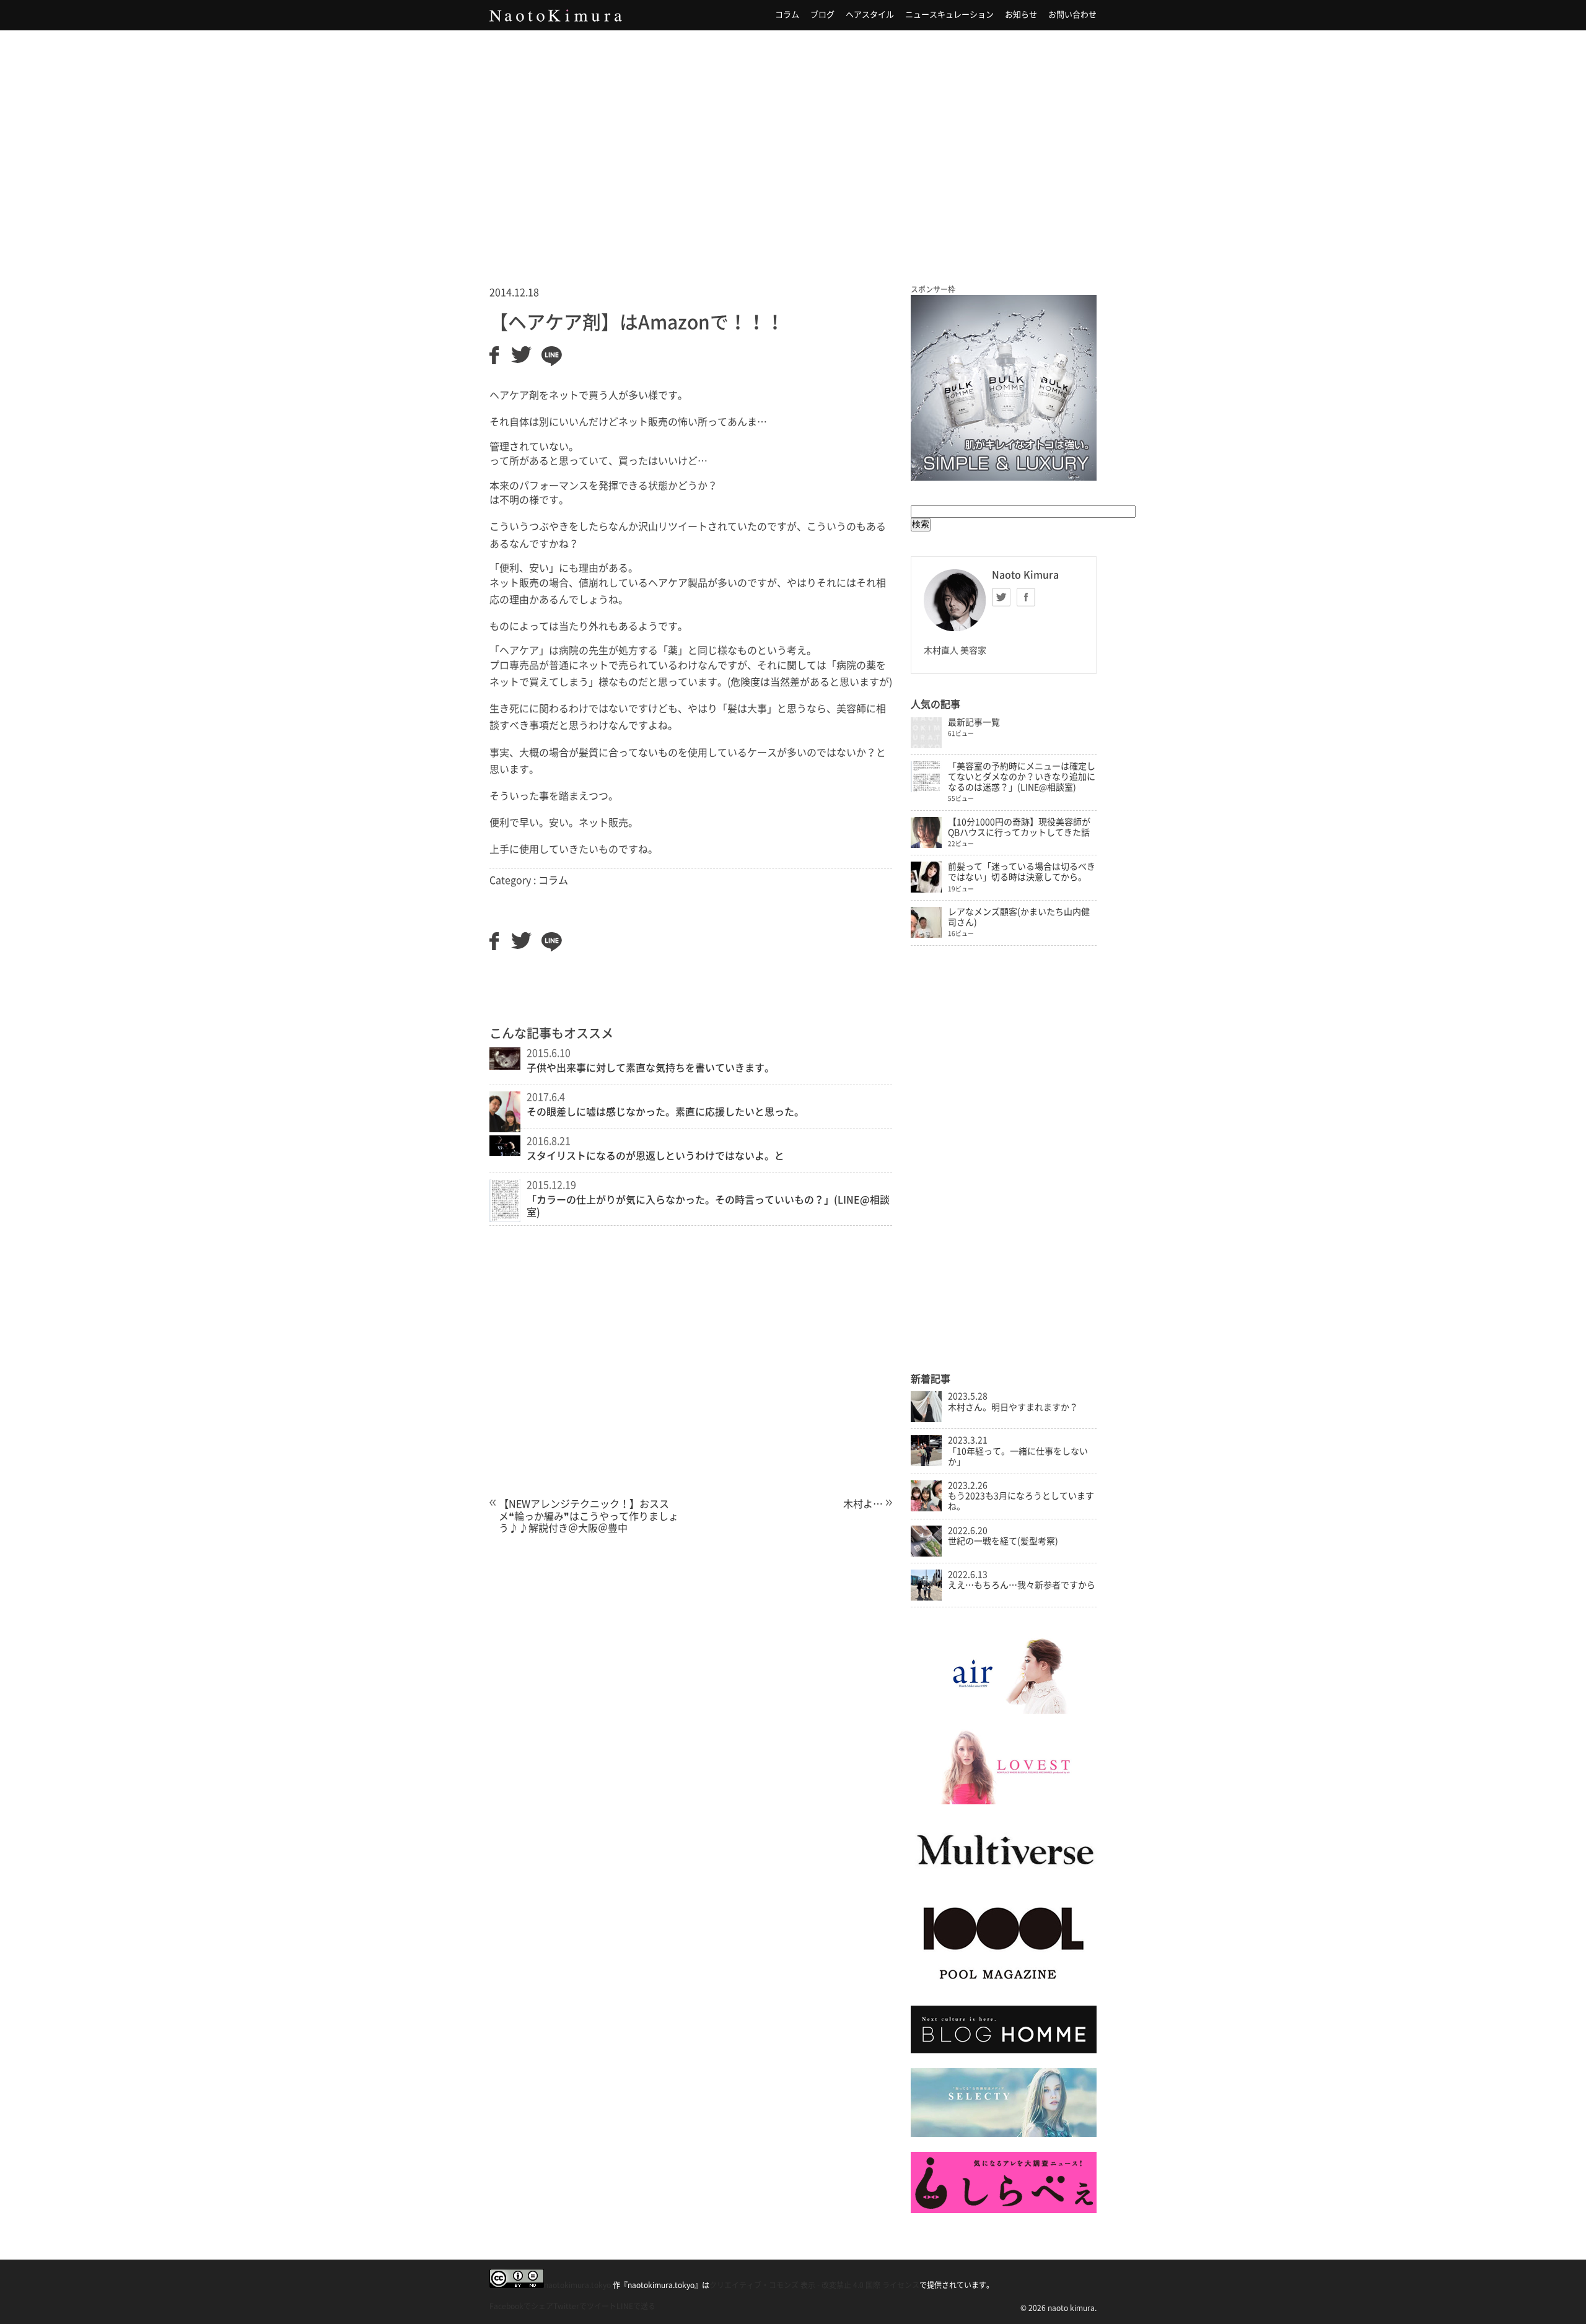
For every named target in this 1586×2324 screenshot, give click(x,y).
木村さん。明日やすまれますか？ (1013, 1407)
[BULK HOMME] (1004, 2050)
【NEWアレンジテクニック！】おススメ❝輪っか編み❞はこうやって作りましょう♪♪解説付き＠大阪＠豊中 (589, 1516)
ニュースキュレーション (949, 15)
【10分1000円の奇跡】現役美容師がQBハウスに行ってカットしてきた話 (1019, 827)
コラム (787, 15)
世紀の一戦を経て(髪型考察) (1003, 1541)
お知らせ (1021, 15)
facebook (1026, 597)
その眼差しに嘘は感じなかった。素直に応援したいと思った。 (665, 1112)
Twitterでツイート (585, 2306)
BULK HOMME (1004, 388)
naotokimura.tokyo (577, 2285)
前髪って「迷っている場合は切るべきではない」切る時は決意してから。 (1022, 872)
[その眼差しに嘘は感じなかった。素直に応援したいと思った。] (505, 1129)
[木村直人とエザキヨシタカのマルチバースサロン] (1004, 1877)
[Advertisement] (793, 142)
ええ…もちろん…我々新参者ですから (1022, 1585)
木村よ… (863, 1504)
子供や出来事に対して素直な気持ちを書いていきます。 (651, 1068)
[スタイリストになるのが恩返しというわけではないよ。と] (505, 1152)
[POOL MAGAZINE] (1004, 1988)
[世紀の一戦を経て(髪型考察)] (926, 1553)
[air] (1004, 1711)
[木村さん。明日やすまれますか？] (926, 1419)
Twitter (1001, 597)
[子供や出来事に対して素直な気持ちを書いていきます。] (505, 1066)
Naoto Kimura (556, 15)
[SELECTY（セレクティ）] (1004, 2134)
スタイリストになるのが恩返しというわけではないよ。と (655, 1156)
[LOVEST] (1004, 1801)
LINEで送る (636, 2306)
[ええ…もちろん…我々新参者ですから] (926, 1597)
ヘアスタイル (870, 15)
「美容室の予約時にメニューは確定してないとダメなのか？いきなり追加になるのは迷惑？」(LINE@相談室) (1022, 777)
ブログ (822, 15)
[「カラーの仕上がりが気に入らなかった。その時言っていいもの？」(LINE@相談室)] (505, 1218)
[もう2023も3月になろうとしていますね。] (926, 1508)
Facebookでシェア (521, 2306)
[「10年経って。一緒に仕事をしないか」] (926, 1463)
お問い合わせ (1072, 15)
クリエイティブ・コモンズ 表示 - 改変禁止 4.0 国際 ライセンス (814, 2285)
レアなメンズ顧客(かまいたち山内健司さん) (1019, 917)
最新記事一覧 (974, 722)
